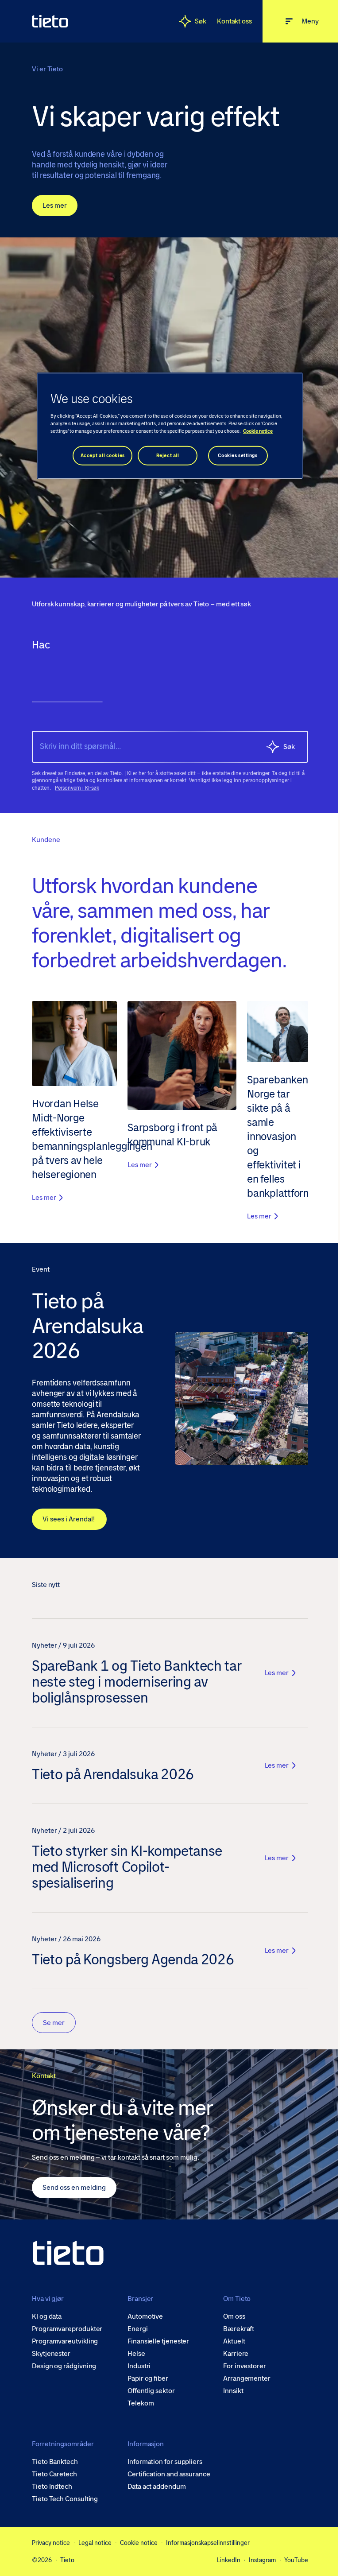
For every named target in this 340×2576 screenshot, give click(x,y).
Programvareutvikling (65, 2343)
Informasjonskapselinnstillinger (208, 2545)
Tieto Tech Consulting (65, 2501)
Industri (137, 2368)
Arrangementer (242, 2381)
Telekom (138, 2405)
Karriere (231, 2356)
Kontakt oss (228, 21)
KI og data (47, 2319)
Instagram (256, 2562)
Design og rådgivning (64, 2368)
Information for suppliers (163, 2464)
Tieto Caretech (54, 2476)
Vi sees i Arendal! (69, 1521)
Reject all (164, 456)
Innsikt (229, 2393)
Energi (135, 2331)
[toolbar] (167, 681)
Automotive (143, 2319)
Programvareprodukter (67, 2331)
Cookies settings (234, 456)
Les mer (55, 216)
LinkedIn (222, 2562)
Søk (194, 21)
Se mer (54, 2025)
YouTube (290, 2562)
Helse (134, 2356)
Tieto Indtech (52, 2489)
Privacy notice (51, 2545)
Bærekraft (234, 2331)
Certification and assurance (167, 2476)
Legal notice (95, 2545)
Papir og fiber (146, 2381)
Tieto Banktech (55, 2464)
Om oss (230, 2319)
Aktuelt (230, 2343)
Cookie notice (139, 2545)
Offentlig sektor (149, 2393)
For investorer (240, 2368)
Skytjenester (51, 2356)
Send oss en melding (74, 2190)
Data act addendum (155, 2489)
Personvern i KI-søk (77, 792)
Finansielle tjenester (156, 2343)
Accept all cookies (99, 456)
